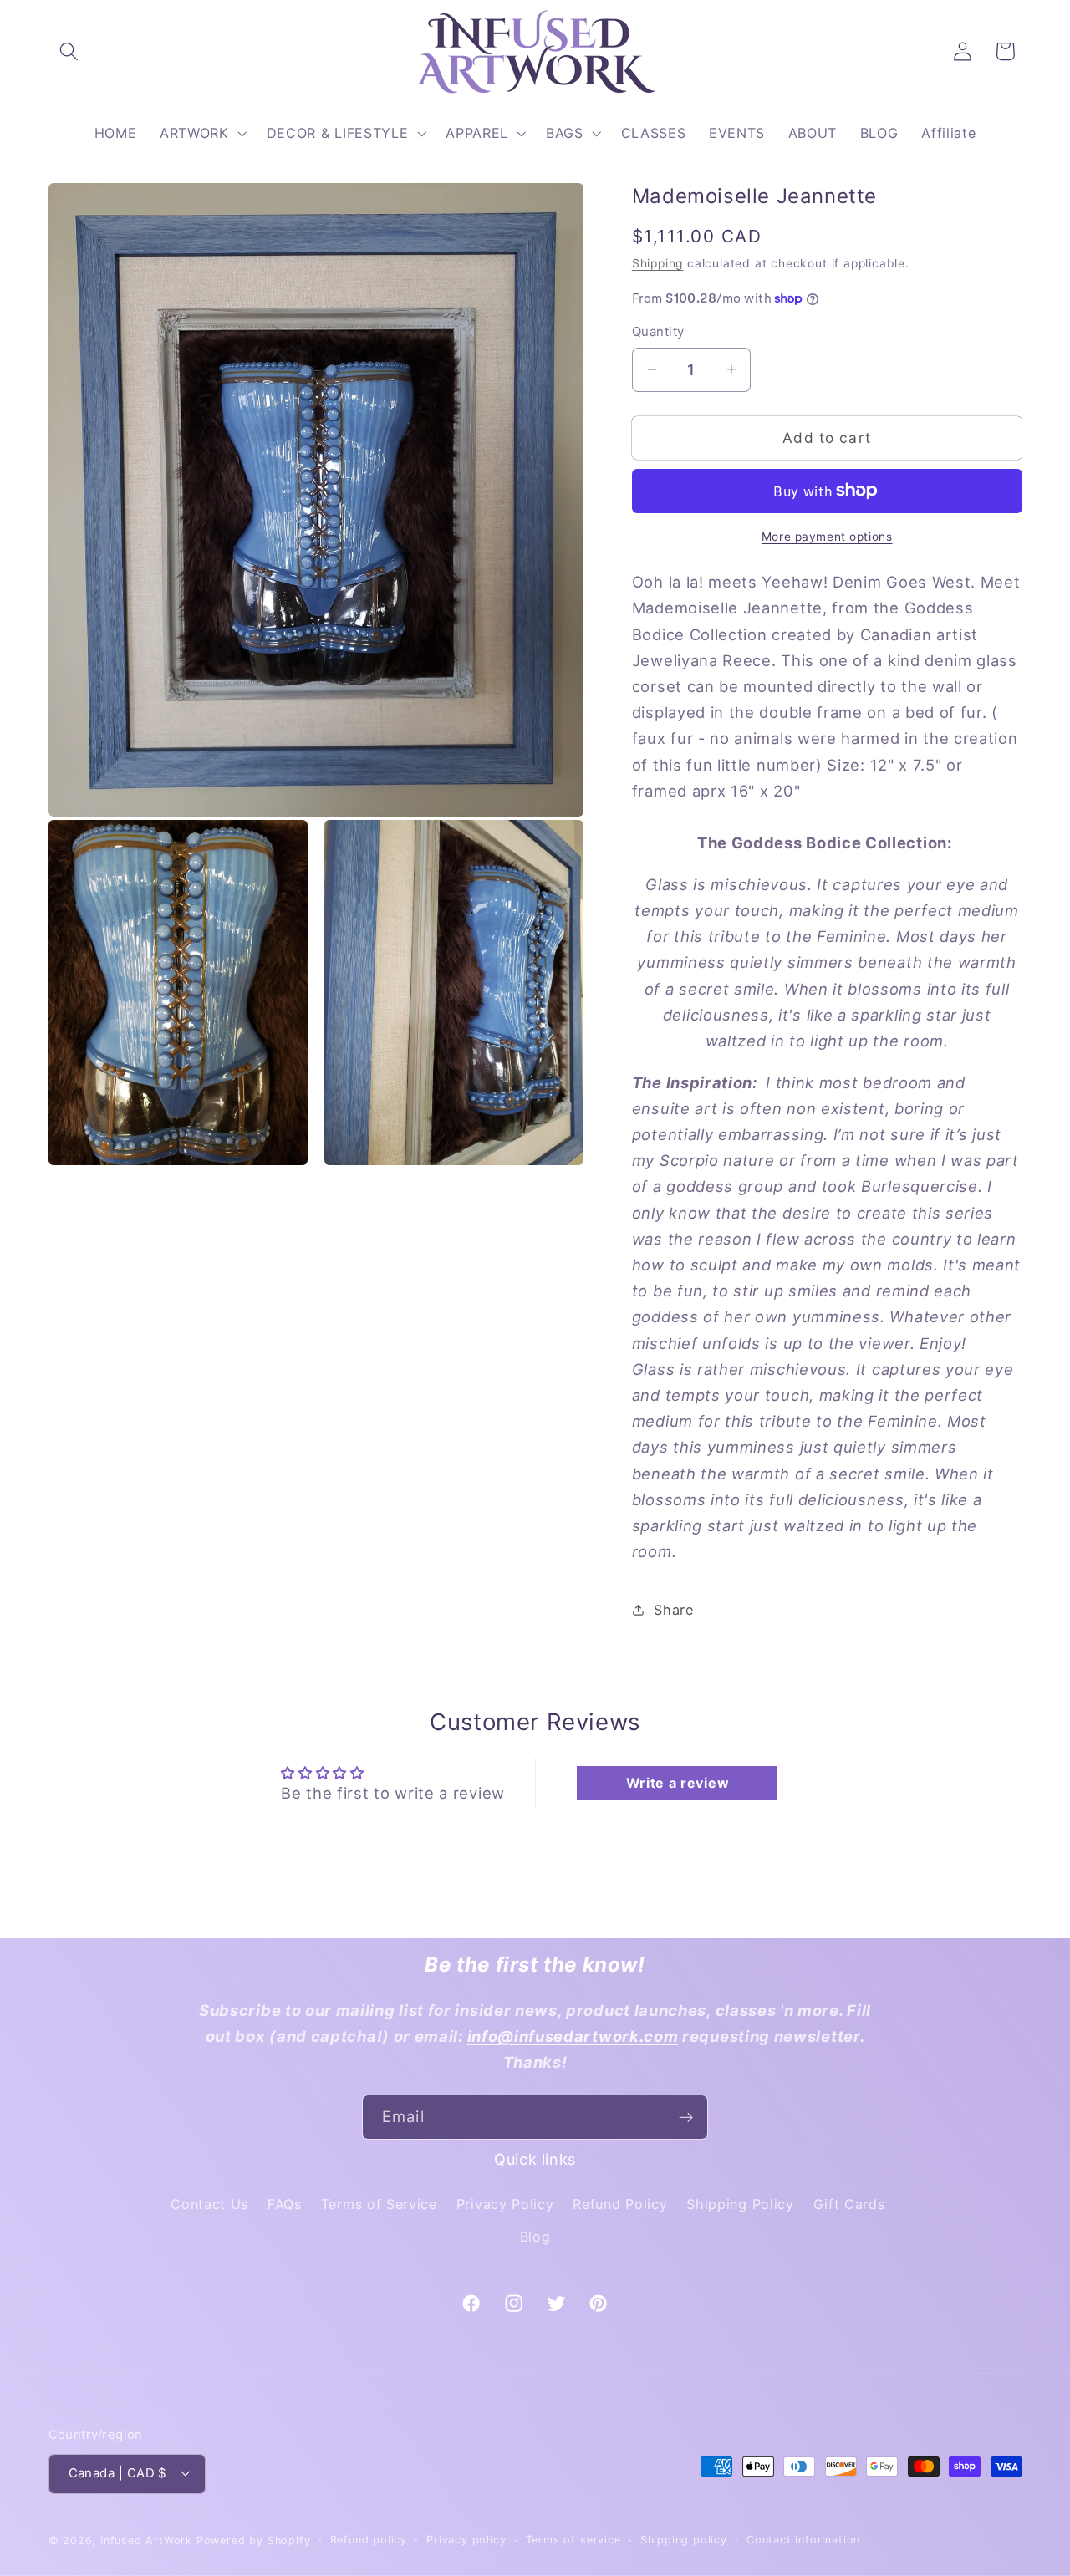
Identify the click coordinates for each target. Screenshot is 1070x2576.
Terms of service (573, 2540)
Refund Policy (620, 2204)
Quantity (658, 332)
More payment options (827, 536)
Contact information (803, 2540)
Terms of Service (379, 2204)
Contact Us (209, 2204)
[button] (70, 51)
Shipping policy (684, 2540)
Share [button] (673, 1610)
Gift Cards (849, 2204)
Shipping (657, 263)
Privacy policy (466, 2540)
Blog (535, 2237)
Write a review (678, 1783)
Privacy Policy (505, 2204)
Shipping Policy (740, 2204)
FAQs (285, 2204)
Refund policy (369, 2540)
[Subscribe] (686, 2117)
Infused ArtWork (146, 2540)
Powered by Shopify (254, 2540)
